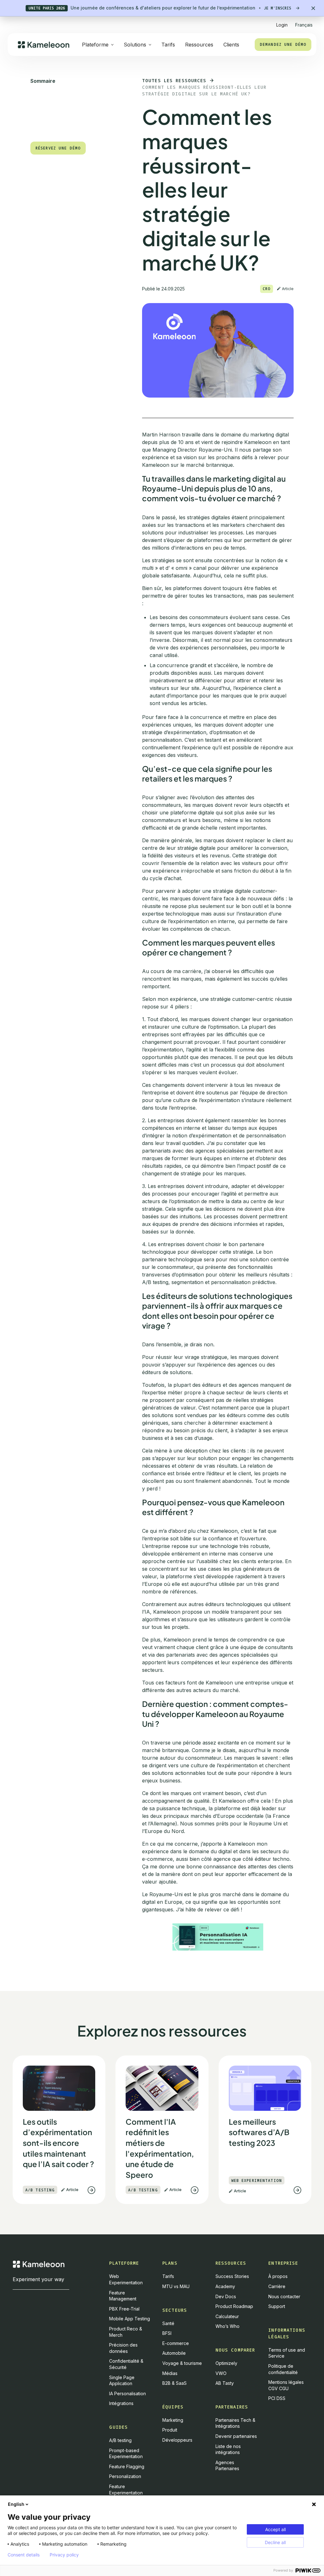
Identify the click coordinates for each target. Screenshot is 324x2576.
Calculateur (227, 2316)
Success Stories (232, 2276)
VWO (221, 2373)
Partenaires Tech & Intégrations (235, 2423)
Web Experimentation (126, 2279)
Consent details (24, 2555)
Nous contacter (284, 2296)
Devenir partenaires (236, 2436)
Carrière (277, 2286)
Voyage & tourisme (182, 2363)
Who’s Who (227, 2326)
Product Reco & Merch (126, 2332)
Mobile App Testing (130, 2319)
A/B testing (120, 2440)
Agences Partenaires (227, 2466)
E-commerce (176, 2343)
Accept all (275, 2529)
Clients (231, 45)
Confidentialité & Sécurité (126, 2364)
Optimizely (226, 2363)
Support (277, 2306)
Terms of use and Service (287, 2353)
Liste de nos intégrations (228, 2449)
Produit (170, 2430)
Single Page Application (122, 2381)
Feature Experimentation (126, 2490)
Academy (225, 2286)
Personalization (125, 2476)
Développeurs (177, 2440)
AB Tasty (225, 2383)
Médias (170, 2373)
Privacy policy (64, 2555)
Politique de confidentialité (283, 2369)
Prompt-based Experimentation (126, 2454)
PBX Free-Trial (124, 2309)
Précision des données (123, 2348)
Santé (168, 2323)
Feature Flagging (127, 2466)
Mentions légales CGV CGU (286, 2385)
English (16, 2504)
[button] (304, 22)
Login (282, 25)
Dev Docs (226, 2296)
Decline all (275, 2542)
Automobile (174, 2353)
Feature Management (123, 2296)
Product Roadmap (234, 2306)
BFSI (167, 2333)
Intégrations (121, 2403)
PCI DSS (277, 2398)
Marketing (173, 2420)
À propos (278, 2276)
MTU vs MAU (176, 2286)
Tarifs (168, 45)
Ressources (199, 45)
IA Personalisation (128, 2393)
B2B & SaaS (174, 2383)
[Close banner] (313, 8)
